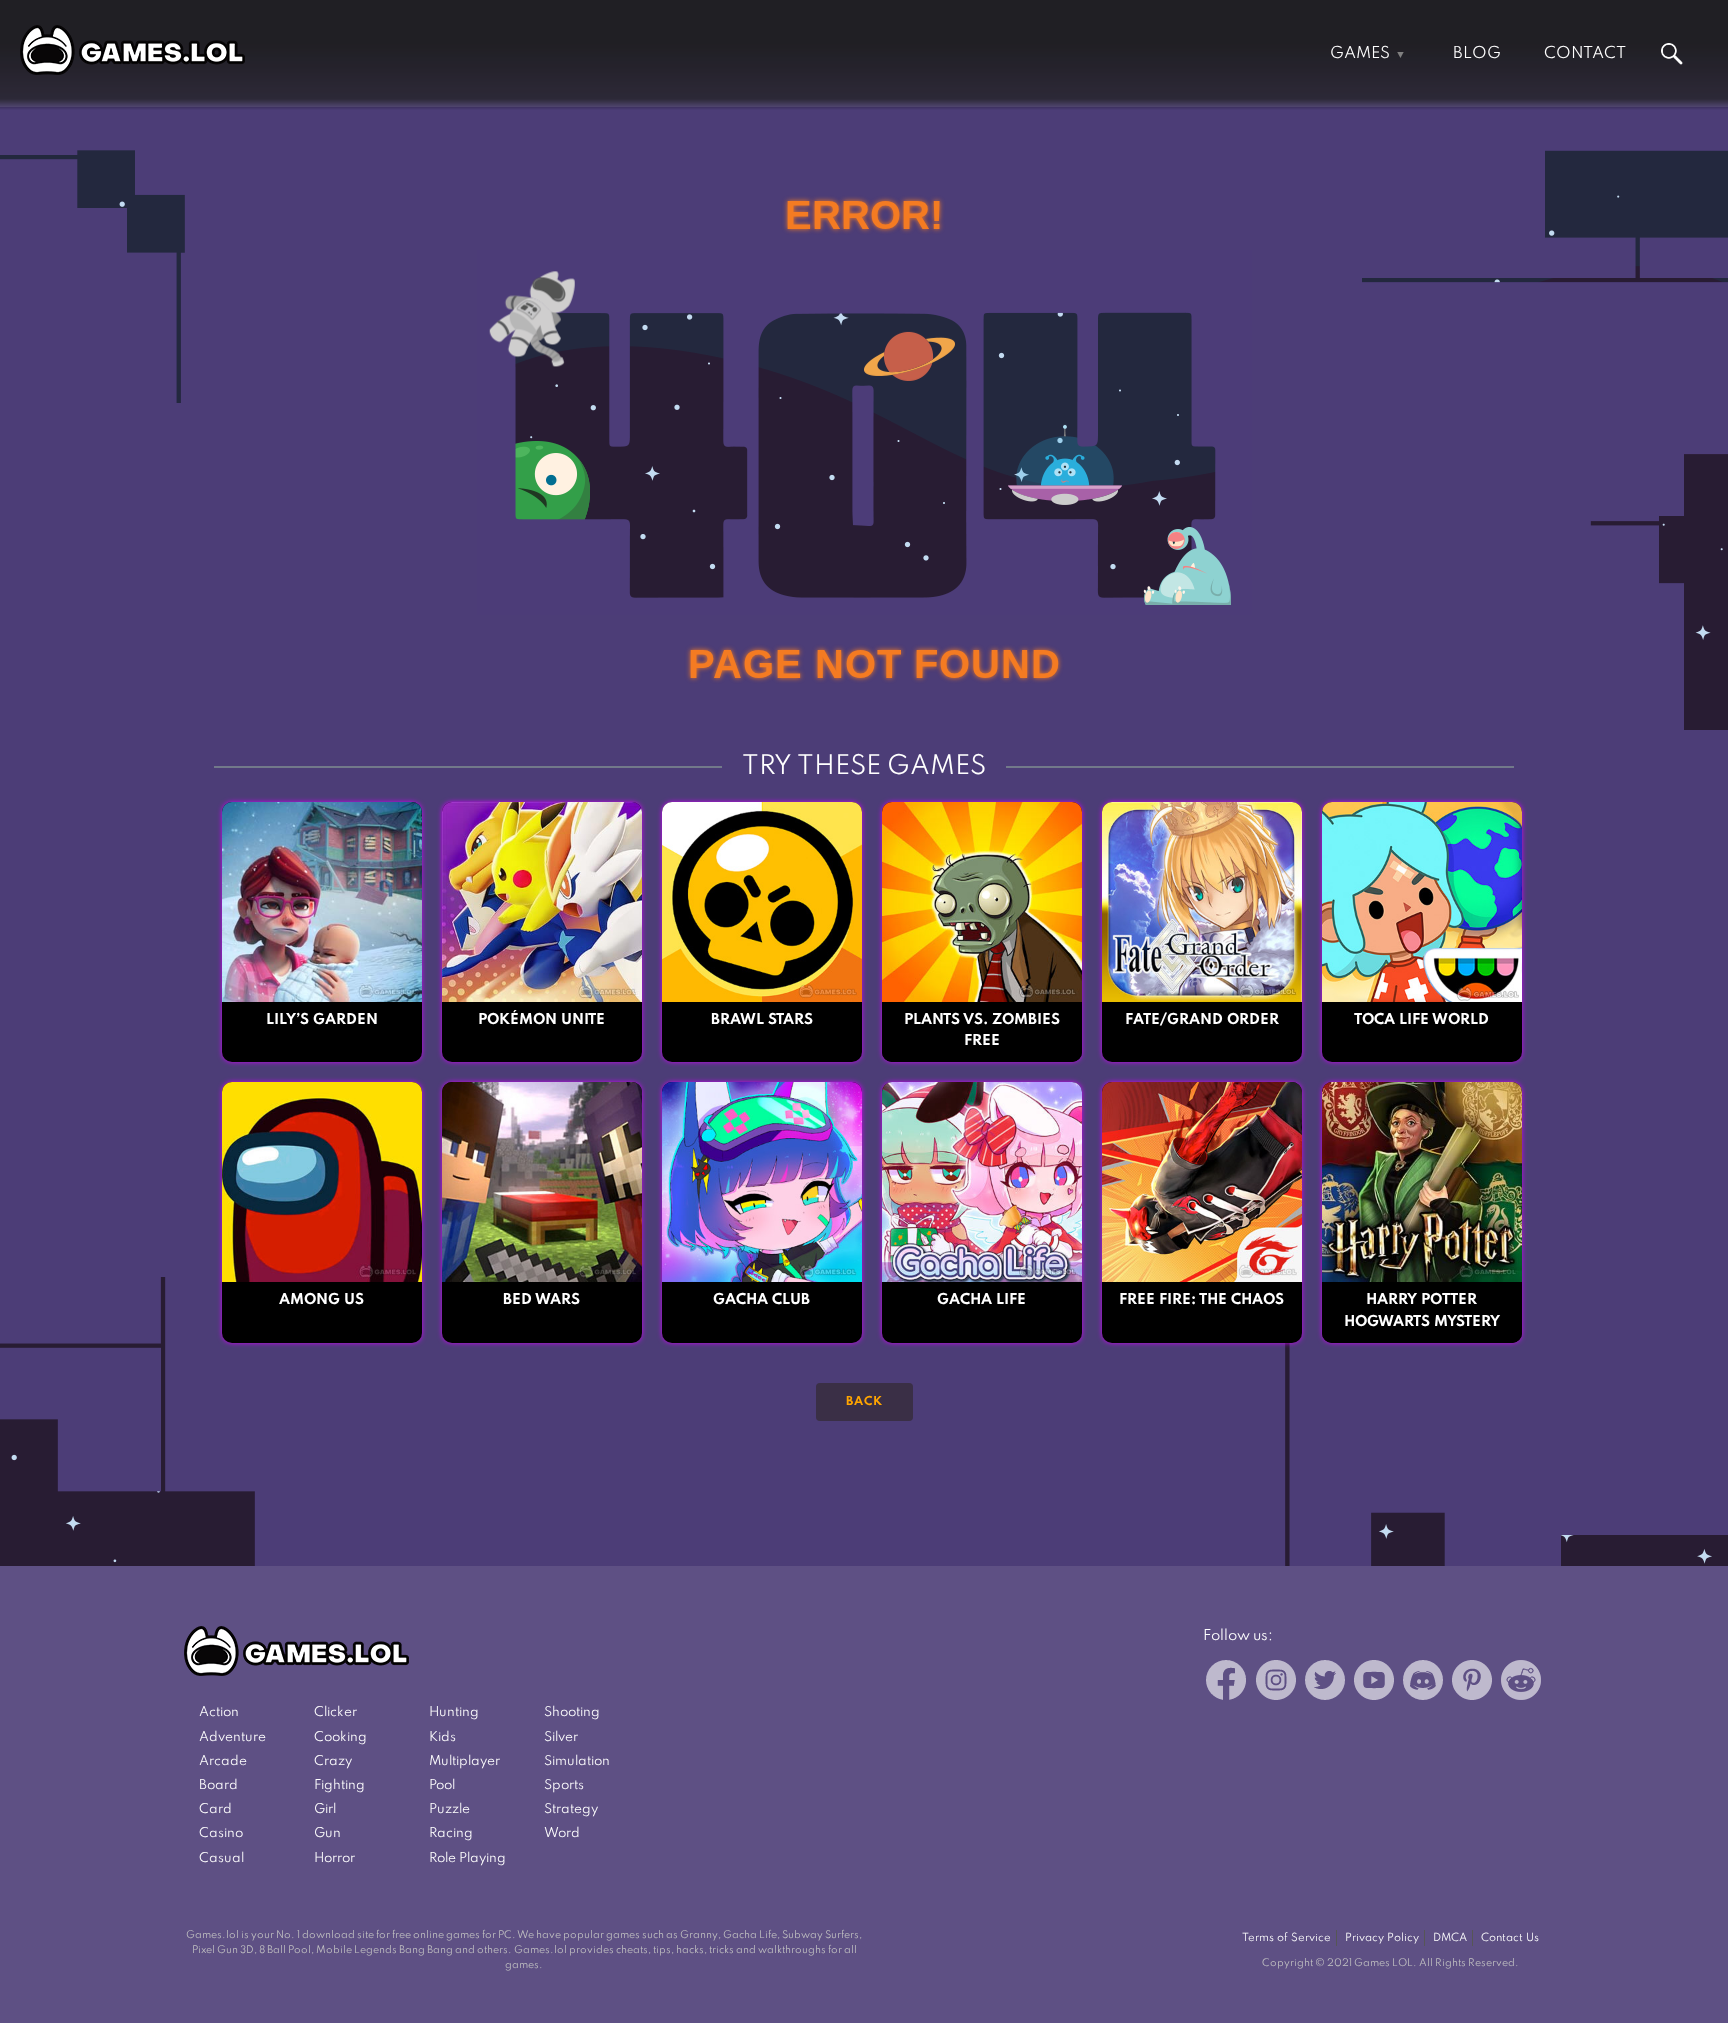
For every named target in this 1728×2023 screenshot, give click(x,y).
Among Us (321, 1300)
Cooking (340, 1737)
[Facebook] (1226, 1683)
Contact (1585, 53)
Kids (442, 1737)
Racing (451, 1833)
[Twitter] (1325, 1683)
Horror (334, 1858)
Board (218, 1785)
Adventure (232, 1737)
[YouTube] (1374, 1683)
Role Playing (467, 1858)
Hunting (454, 1712)
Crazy (333, 1761)
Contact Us (1510, 1938)
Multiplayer (464, 1761)
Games (1360, 53)
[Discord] (1423, 1683)
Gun (327, 1833)
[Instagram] (1276, 1683)
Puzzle (449, 1809)
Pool (442, 1785)
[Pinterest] (1472, 1683)
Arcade (223, 1761)
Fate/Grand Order (1202, 1020)
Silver (561, 1737)
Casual (221, 1858)
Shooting (572, 1712)
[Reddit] (1521, 1683)
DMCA (1450, 1938)
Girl (325, 1809)
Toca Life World (1421, 1020)
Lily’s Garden (322, 1020)
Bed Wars (541, 1300)
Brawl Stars (762, 1020)
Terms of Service (1286, 1938)
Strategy (571, 1809)
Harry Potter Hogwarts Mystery (1422, 1310)
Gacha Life (981, 1300)
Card (215, 1809)
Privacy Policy (1382, 1938)
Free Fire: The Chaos (1201, 1300)
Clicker (335, 1712)
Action (219, 1712)
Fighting (339, 1785)
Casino (221, 1833)
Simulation (577, 1761)
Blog (1477, 53)
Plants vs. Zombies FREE (982, 1030)
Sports (564, 1785)
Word (562, 1833)
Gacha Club (761, 1300)
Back (864, 1402)
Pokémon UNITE (541, 1020)
